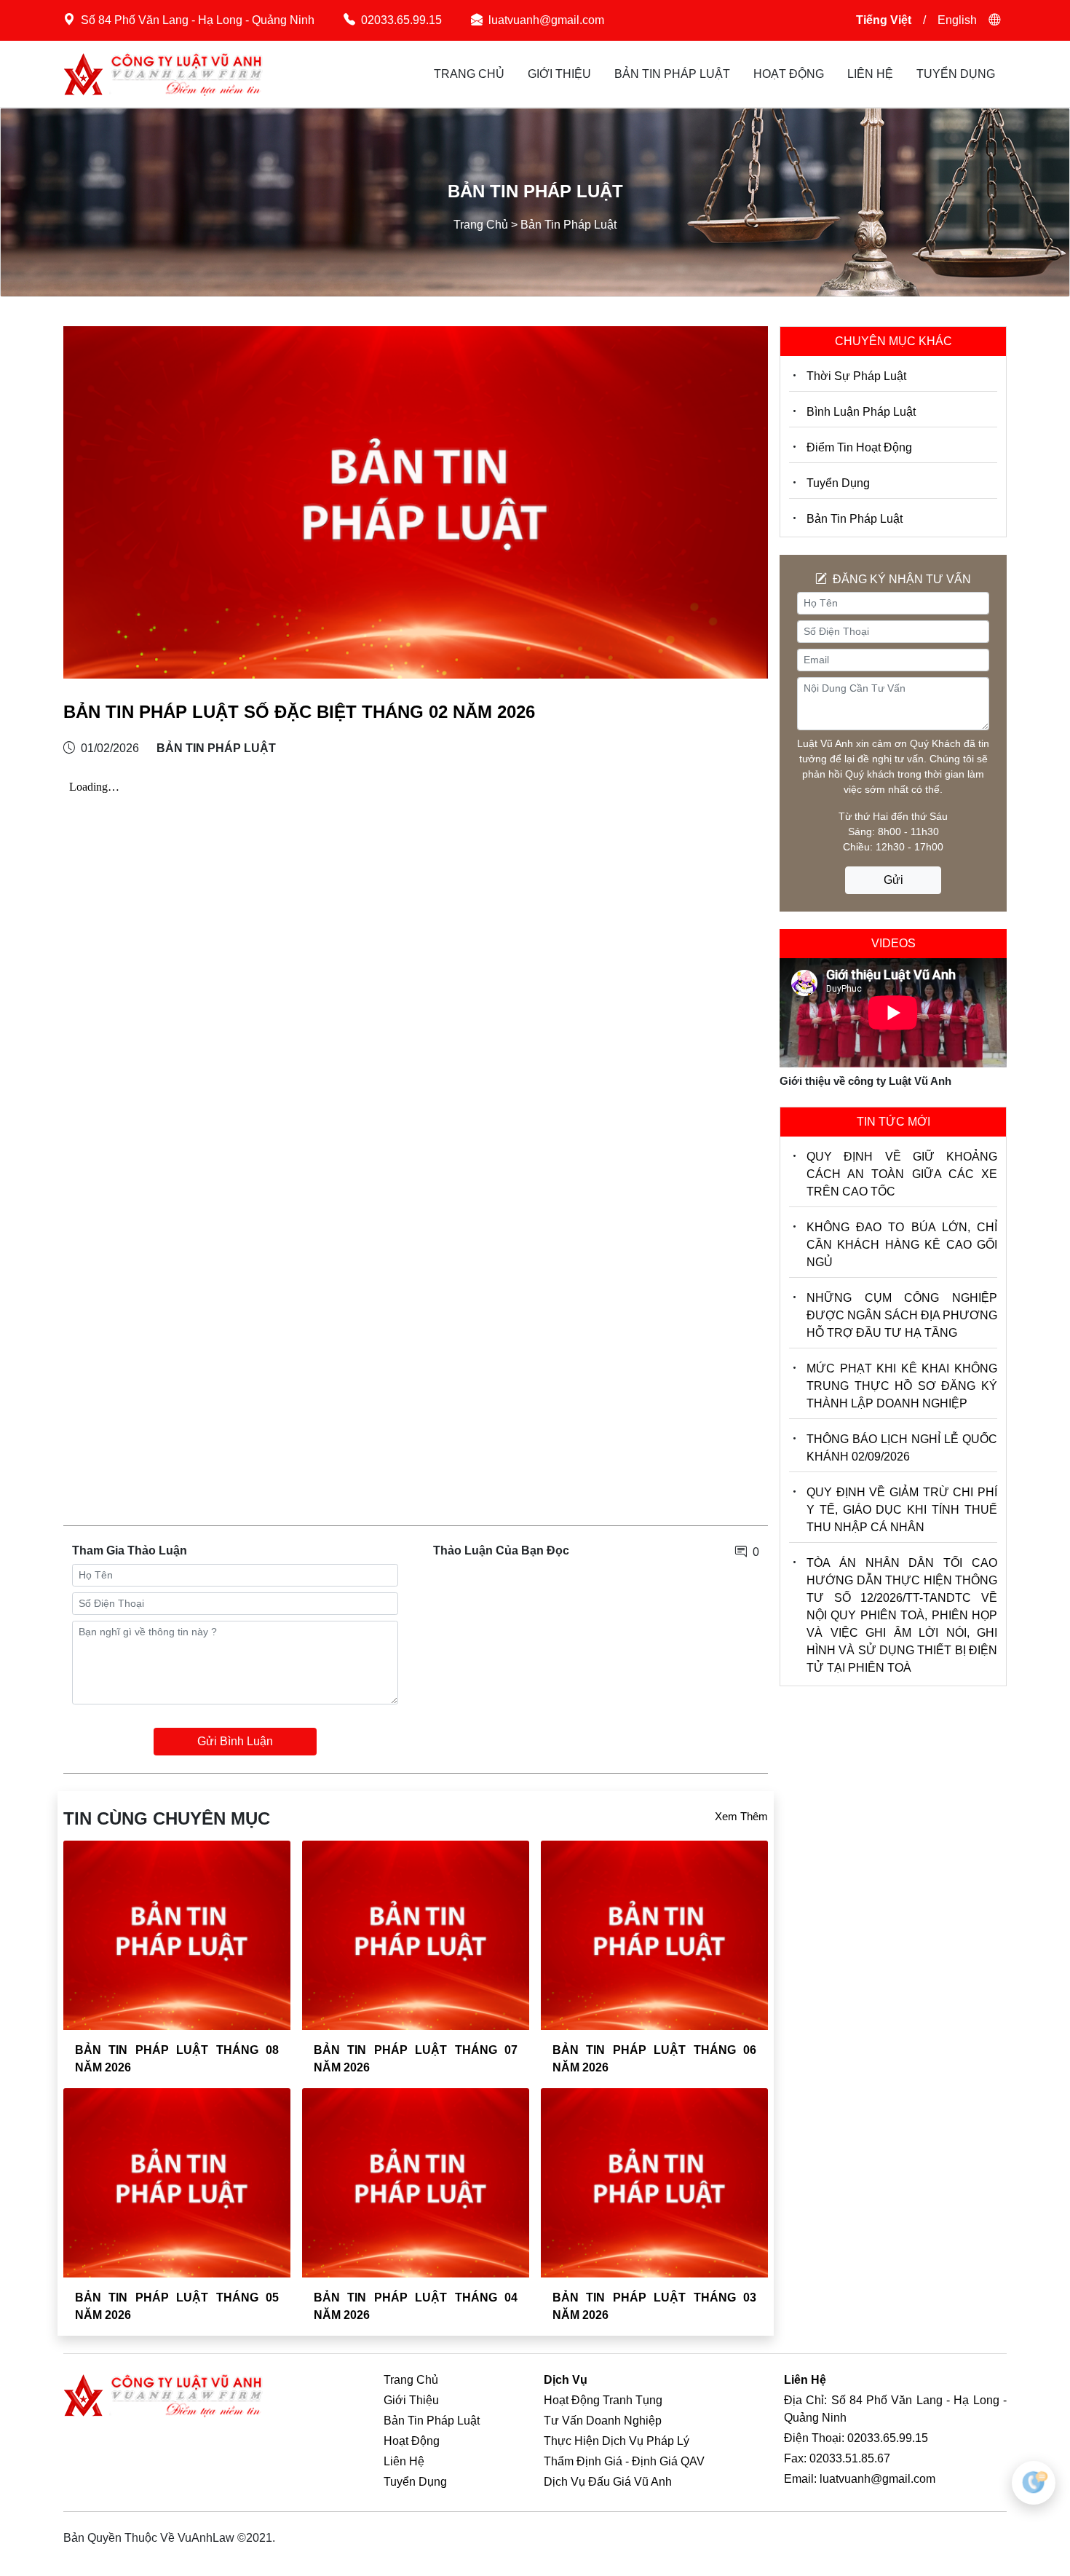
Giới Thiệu (559, 74)
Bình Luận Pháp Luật (861, 412)
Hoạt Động (789, 74)
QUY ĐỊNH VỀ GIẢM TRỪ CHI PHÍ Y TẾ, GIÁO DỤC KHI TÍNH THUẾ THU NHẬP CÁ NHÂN (902, 1510)
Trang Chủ (469, 74)
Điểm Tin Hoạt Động (859, 447)
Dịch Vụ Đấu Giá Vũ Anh (608, 2482)
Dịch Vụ (566, 2380)
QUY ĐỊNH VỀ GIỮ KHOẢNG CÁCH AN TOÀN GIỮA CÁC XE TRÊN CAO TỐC (902, 1174)
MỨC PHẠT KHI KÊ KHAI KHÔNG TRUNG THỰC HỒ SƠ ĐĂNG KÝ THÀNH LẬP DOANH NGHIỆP (902, 1386)
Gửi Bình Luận (235, 1741)
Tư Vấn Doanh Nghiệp (603, 2421)
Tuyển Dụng (956, 74)
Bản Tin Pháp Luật (672, 74)
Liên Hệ (870, 74)
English (957, 20)
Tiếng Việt (884, 20)
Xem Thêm (741, 1816)
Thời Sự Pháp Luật (856, 376)
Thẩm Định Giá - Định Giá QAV (624, 2461)
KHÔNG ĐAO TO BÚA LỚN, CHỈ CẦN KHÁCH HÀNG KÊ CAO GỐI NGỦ (902, 1245)
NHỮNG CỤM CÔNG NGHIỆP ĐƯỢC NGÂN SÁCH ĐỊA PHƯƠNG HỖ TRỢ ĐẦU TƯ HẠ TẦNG (902, 1315)
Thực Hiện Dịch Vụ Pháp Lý (617, 2441)
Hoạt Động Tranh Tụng (603, 2400)
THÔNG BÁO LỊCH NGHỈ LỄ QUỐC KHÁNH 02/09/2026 (902, 1448)
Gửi (893, 880)
